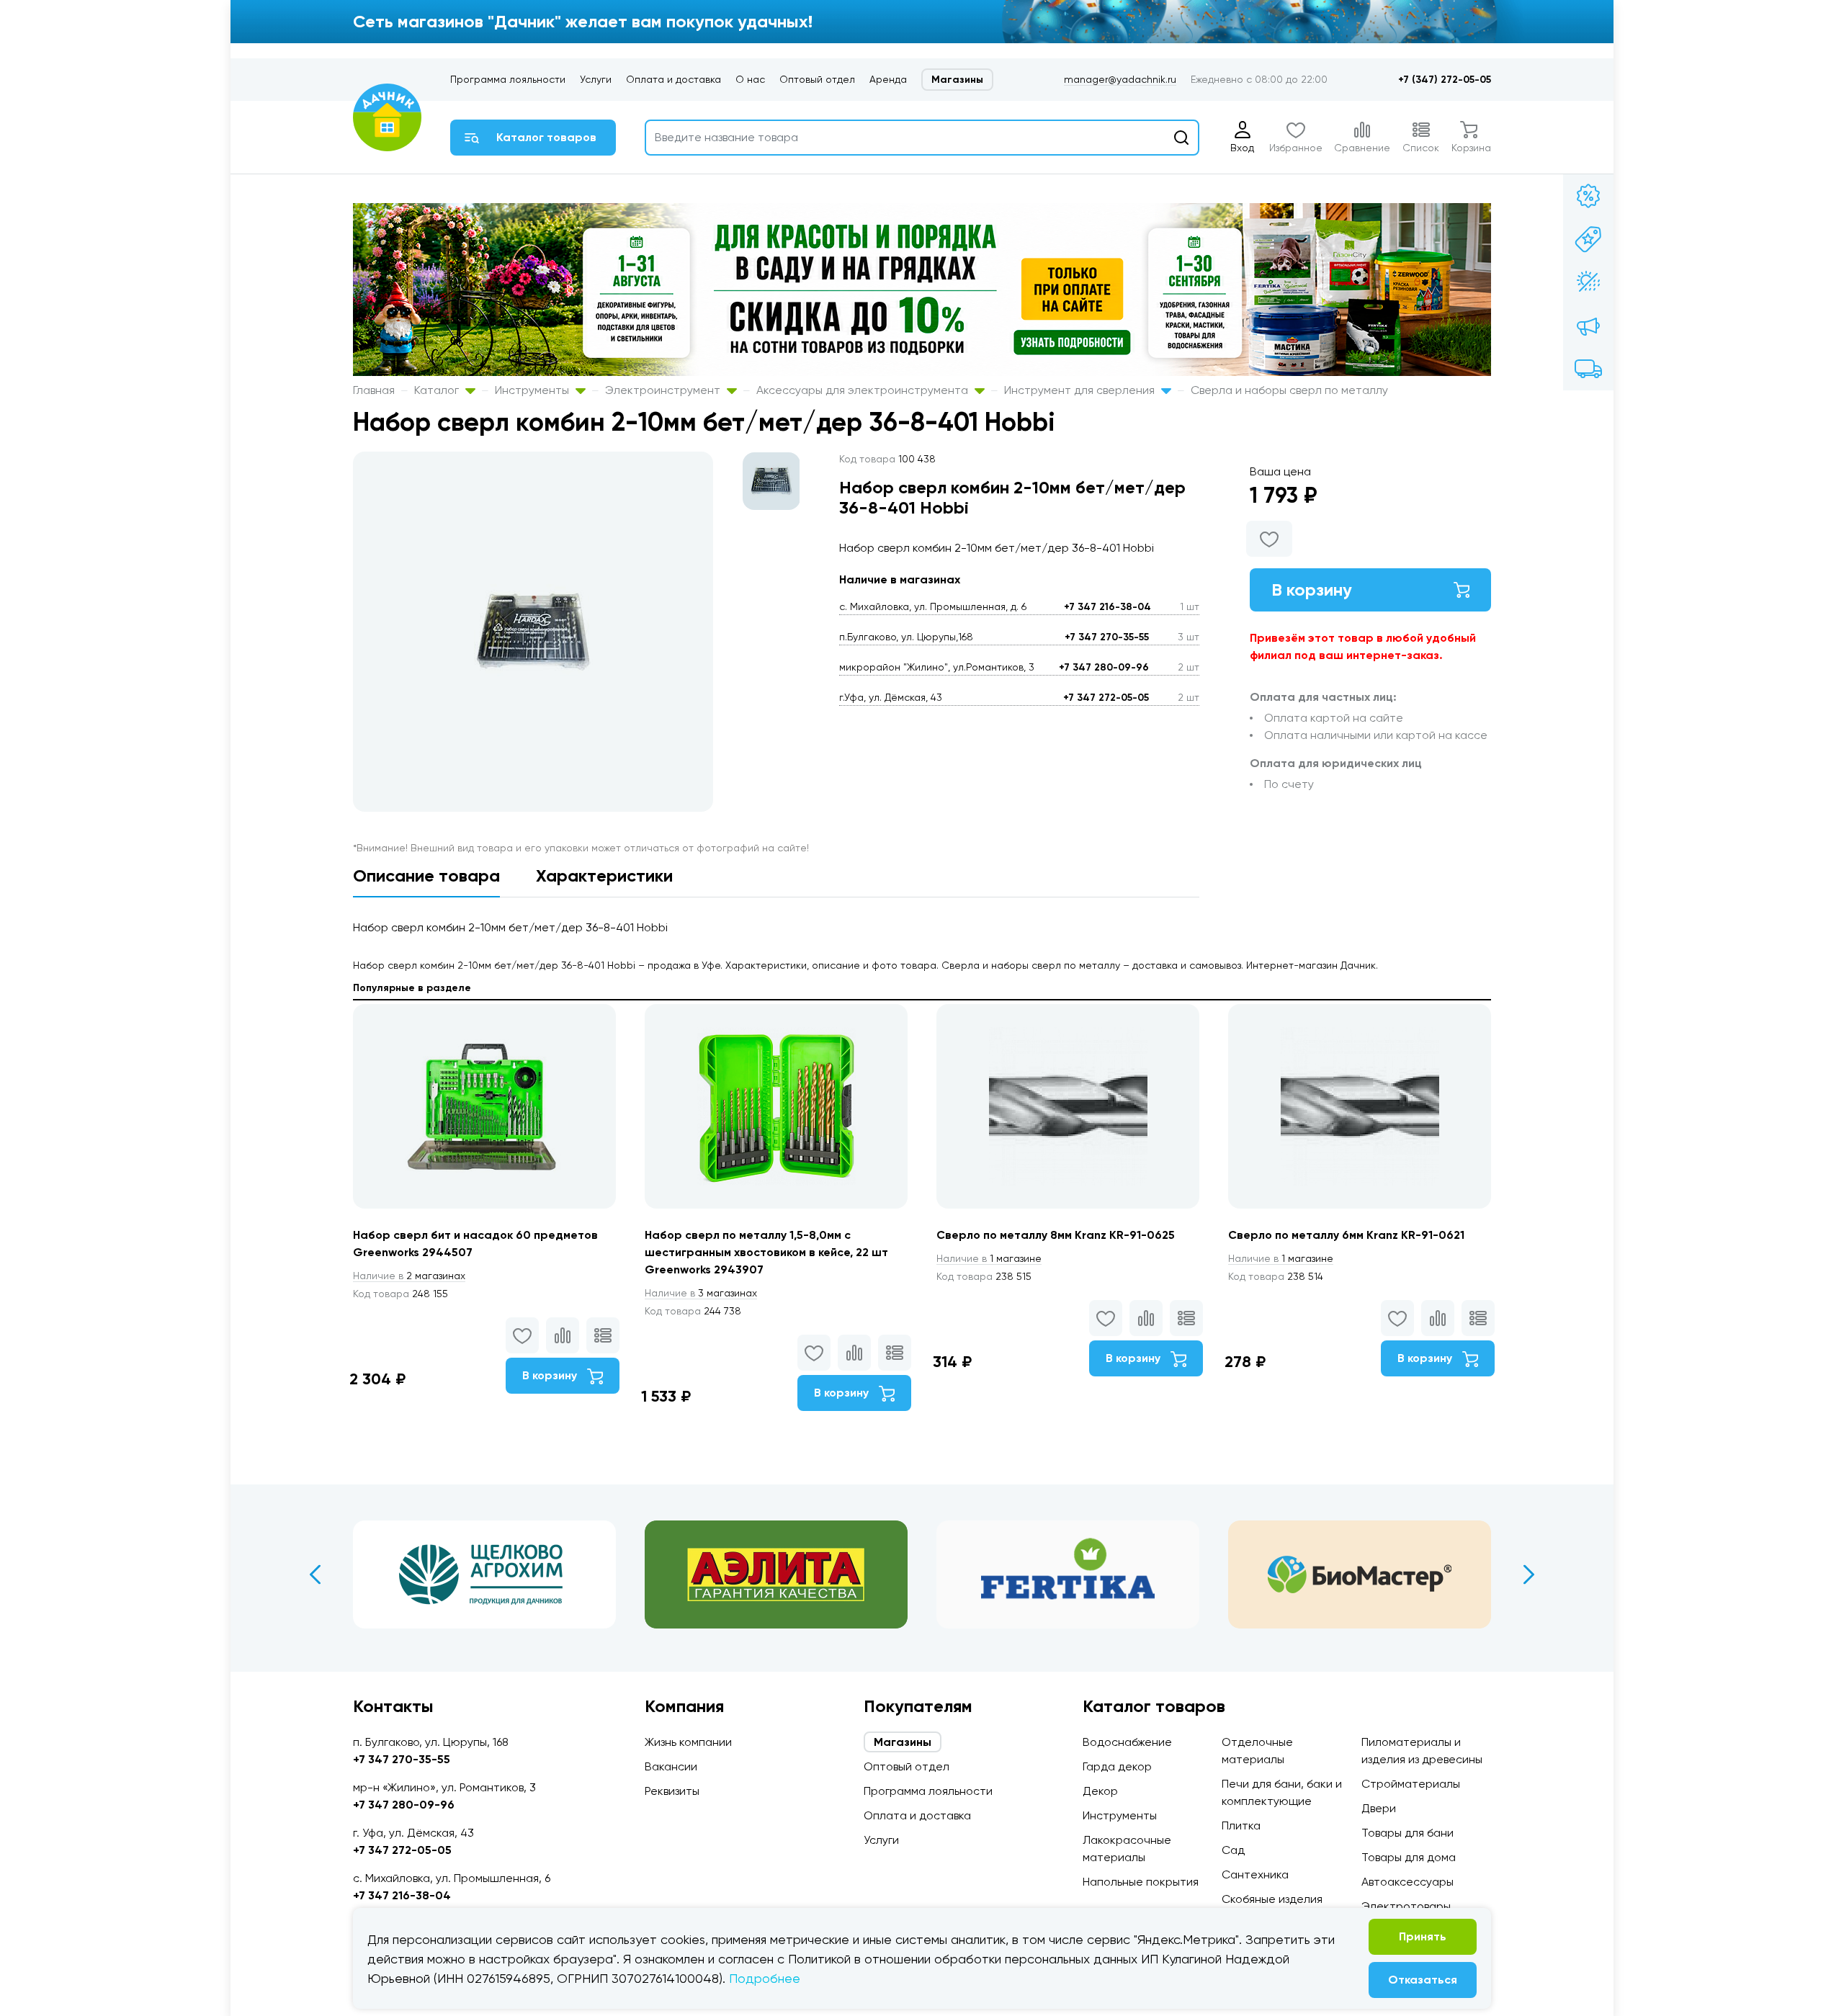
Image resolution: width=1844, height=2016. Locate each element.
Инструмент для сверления (1081, 390)
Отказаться (1423, 1980)
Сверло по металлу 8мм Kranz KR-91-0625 (1056, 1235)
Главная (374, 390)
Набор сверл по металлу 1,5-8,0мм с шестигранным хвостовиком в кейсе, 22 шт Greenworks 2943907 (766, 1252)
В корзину (1312, 590)
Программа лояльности (508, 79)
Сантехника (1255, 1874)
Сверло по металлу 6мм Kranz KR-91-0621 (1346, 1235)
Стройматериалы (1411, 1784)
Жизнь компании (688, 1742)
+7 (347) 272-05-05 (1445, 80)
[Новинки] (1588, 239)
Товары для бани (1407, 1833)
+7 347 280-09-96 (1104, 667)
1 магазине (989, 1258)
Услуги (596, 79)
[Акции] (1588, 196)
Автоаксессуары (1407, 1882)
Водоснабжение (1127, 1742)
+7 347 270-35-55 (1107, 637)
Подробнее (765, 1978)
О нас (750, 79)
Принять (1423, 1936)
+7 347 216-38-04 (1107, 607)
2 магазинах (409, 1276)
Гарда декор (1117, 1766)
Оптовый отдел (817, 79)
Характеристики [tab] (604, 875)
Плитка (1241, 1825)
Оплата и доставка (673, 79)
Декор (1100, 1791)
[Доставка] (1588, 369)
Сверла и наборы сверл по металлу (1289, 390)
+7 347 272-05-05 (1106, 698)
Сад (1233, 1850)
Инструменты (533, 390)
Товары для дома (1409, 1857)
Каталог (438, 390)
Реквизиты (672, 1791)
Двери (1379, 1808)
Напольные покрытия (1141, 1882)
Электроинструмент (664, 390)
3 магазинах (701, 1293)
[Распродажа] (1588, 326)
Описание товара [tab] (426, 875)
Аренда (888, 79)
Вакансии (671, 1766)
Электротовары (1406, 1906)
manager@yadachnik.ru (1120, 79)
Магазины (957, 80)
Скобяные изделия (1272, 1899)
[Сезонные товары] (1588, 282)
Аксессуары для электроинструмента (864, 390)
